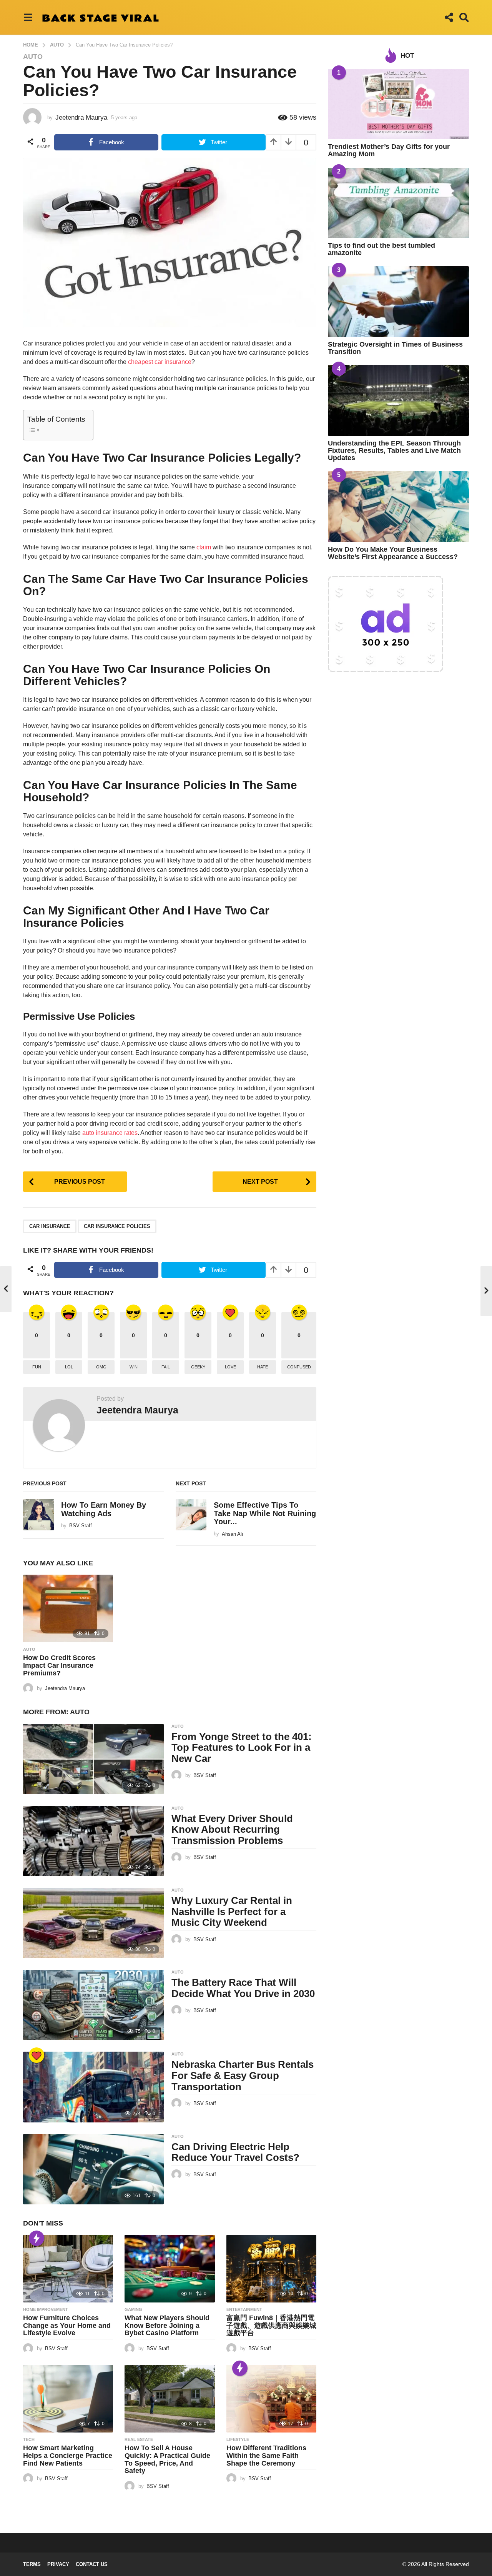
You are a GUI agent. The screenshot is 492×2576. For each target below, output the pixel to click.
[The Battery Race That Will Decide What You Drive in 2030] (93, 2005)
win (134, 1367)
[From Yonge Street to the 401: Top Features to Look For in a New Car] (93, 1759)
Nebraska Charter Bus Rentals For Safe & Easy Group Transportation (243, 2075)
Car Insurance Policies (117, 1226)
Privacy (58, 2564)
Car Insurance (50, 1226)
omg (101, 1367)
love (230, 1367)
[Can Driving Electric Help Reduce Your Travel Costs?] (93, 2169)
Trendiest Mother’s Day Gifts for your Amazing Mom (389, 150)
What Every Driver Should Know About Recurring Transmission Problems (232, 1829)
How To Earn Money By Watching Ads (104, 1509)
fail (166, 1367)
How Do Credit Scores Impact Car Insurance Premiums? (59, 1665)
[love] (37, 2055)
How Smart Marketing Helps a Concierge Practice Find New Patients (68, 2456)
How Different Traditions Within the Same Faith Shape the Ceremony (266, 2456)
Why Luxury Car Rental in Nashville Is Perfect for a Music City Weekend (232, 1911)
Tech (29, 2439)
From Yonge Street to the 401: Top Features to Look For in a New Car (242, 1748)
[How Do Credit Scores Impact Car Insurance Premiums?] (68, 1608)
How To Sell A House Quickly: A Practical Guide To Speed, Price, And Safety (167, 2459)
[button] (28, 17)
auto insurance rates (110, 1133)
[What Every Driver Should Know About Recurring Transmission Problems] (93, 1841)
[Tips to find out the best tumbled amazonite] (398, 203)
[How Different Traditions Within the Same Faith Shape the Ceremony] (271, 2399)
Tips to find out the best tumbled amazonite (381, 249)
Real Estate (139, 2439)
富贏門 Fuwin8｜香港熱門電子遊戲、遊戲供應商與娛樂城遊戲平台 (271, 2326)
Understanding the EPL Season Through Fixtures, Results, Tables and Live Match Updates (394, 451)
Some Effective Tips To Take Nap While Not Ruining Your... (265, 1513)
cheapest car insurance (160, 362)
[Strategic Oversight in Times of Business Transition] (398, 301)
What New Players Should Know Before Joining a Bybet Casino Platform (167, 2326)
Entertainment (244, 2309)
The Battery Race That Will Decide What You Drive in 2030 (243, 1988)
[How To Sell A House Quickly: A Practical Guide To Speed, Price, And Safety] (170, 2399)
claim (204, 547)
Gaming (133, 2309)
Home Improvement (46, 2309)
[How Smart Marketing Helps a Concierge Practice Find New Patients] (68, 2399)
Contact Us (92, 2564)
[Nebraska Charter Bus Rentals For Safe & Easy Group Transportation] (93, 2087)
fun (37, 1367)
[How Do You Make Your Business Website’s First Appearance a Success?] (398, 506)
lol (69, 1367)
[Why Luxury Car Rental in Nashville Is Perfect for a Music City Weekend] (93, 1923)
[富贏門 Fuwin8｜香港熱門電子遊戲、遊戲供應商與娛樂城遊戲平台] (271, 2269)
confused (299, 1367)
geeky (198, 1367)
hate (263, 1367)
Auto (33, 57)
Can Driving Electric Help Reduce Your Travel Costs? (235, 2152)
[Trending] (37, 2238)
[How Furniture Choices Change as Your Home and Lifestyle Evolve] (68, 2269)
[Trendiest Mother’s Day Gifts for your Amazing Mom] (398, 104)
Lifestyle (238, 2439)
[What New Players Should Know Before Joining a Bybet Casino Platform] (170, 2269)
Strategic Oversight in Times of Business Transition (395, 348)
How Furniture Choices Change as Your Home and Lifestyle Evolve (67, 2326)
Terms (32, 2564)
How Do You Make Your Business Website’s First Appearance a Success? (393, 553)
